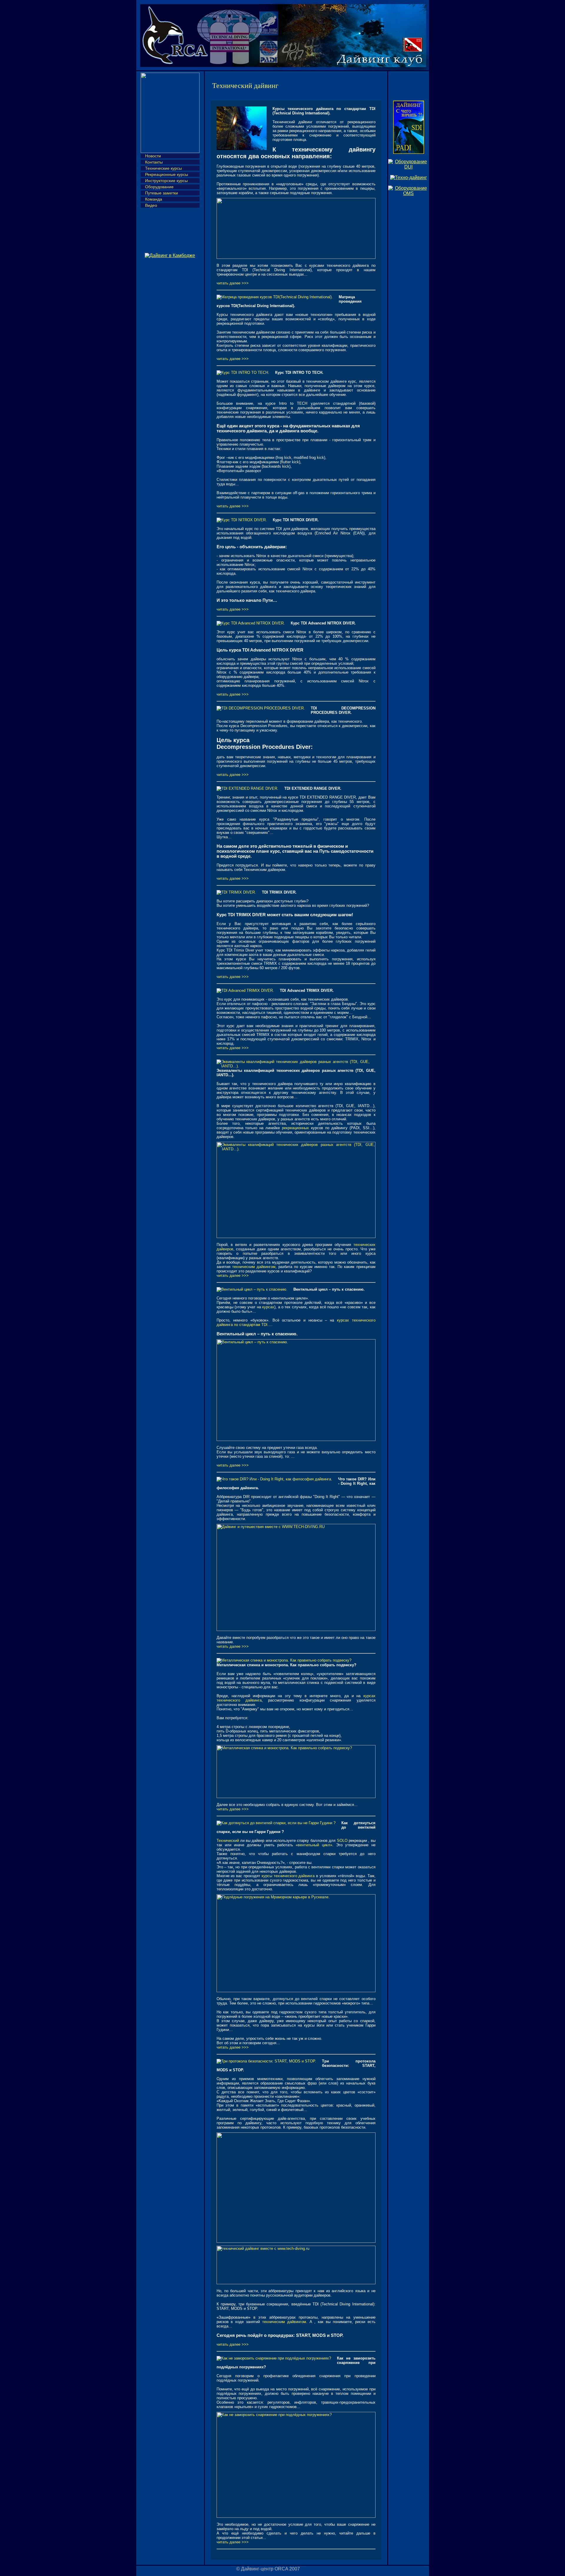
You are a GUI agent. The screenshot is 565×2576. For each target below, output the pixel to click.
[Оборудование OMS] (409, 193)
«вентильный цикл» (314, 1845)
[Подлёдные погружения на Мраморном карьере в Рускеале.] (296, 1991)
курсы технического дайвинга (288, 1876)
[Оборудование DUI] (409, 167)
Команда (154, 199)
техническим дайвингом (254, 1267)
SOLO (342, 1841)
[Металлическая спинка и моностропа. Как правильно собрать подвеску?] (296, 1797)
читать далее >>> (233, 283)
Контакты (154, 162)
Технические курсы (163, 168)
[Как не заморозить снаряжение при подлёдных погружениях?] (296, 2516)
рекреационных (295, 1128)
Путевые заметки (162, 193)
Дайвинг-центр (257, 2569)
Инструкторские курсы (166, 181)
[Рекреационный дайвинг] (409, 152)
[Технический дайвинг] (409, 178)
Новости (153, 156)
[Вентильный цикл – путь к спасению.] (296, 1440)
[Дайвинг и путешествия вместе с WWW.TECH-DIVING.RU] (296, 1630)
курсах (268, 1307)
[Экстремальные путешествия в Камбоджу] (170, 255)
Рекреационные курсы (167, 174)
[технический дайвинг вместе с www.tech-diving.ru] (296, 2283)
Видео (151, 205)
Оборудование (159, 187)
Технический (228, 1841)
